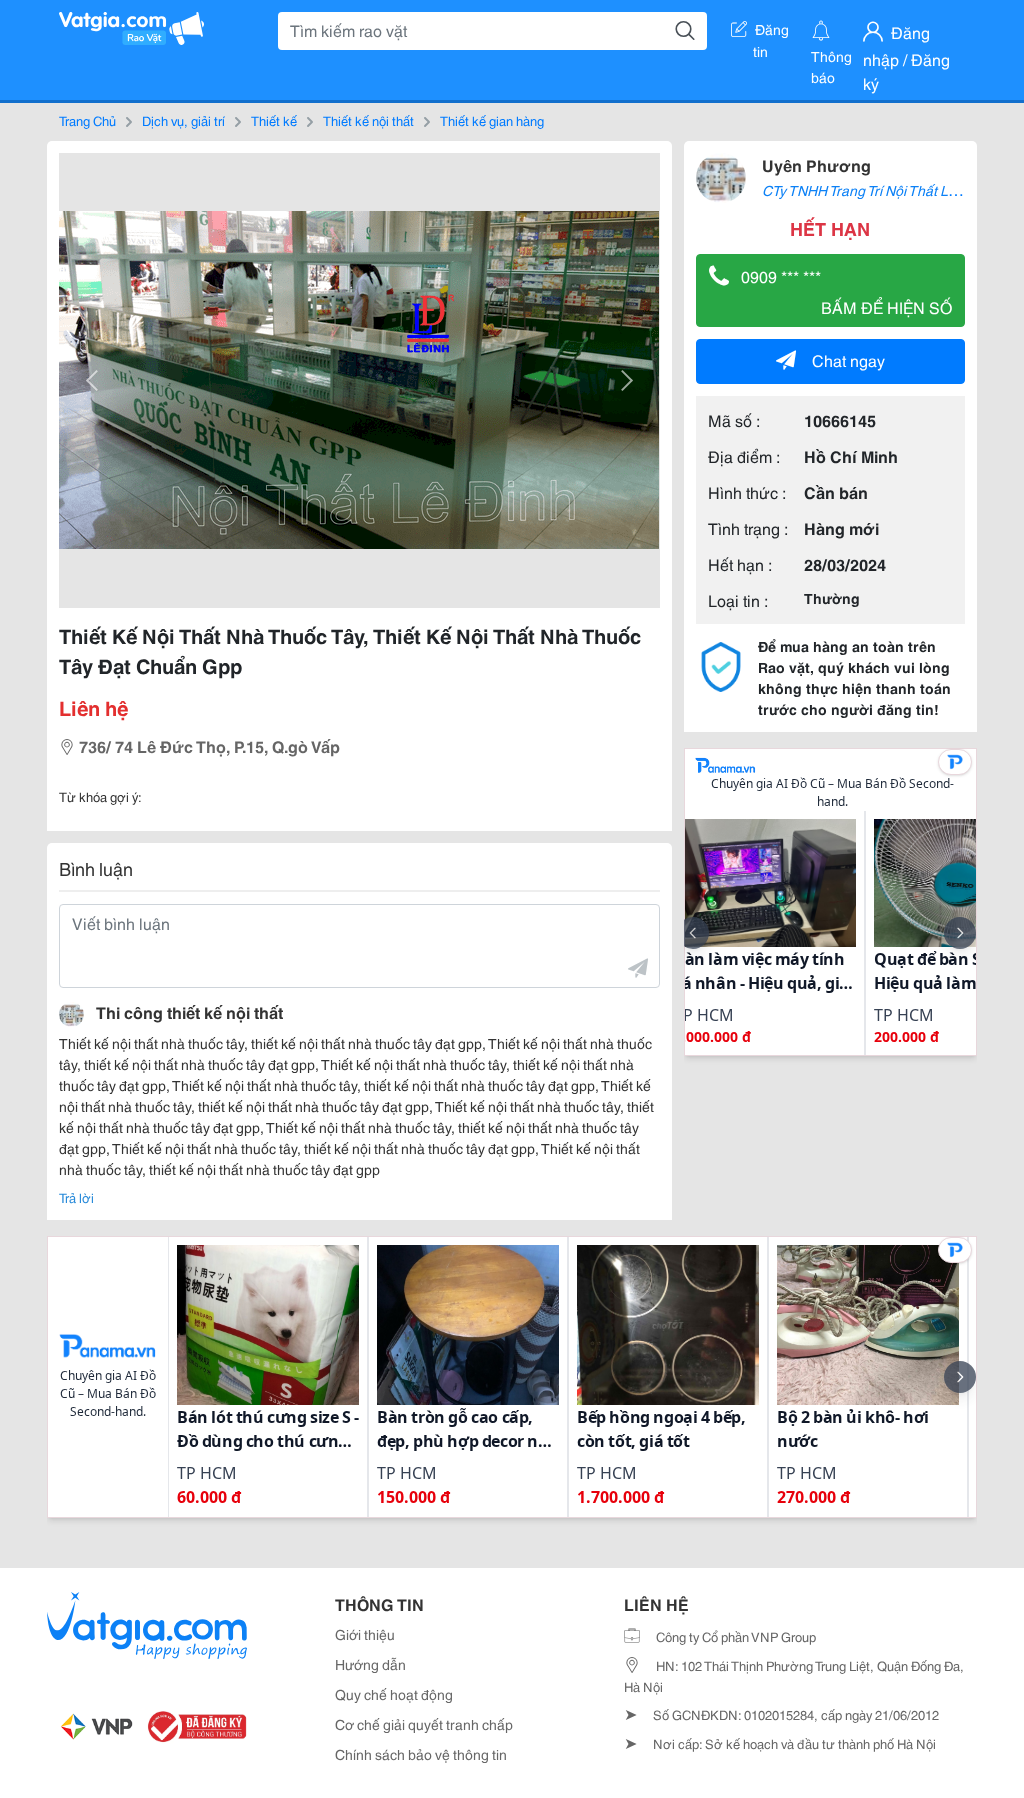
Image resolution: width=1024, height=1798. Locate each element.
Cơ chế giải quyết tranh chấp (424, 1724)
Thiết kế (274, 120)
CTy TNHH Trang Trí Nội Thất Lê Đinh (875, 190)
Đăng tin (771, 33)
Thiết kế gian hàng (492, 120)
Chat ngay (848, 359)
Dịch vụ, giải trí (183, 120)
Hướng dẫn (370, 1664)
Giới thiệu (365, 1634)
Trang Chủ (87, 120)
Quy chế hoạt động (394, 1694)
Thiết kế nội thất (368, 120)
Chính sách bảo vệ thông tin (421, 1754)
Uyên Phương (816, 164)
